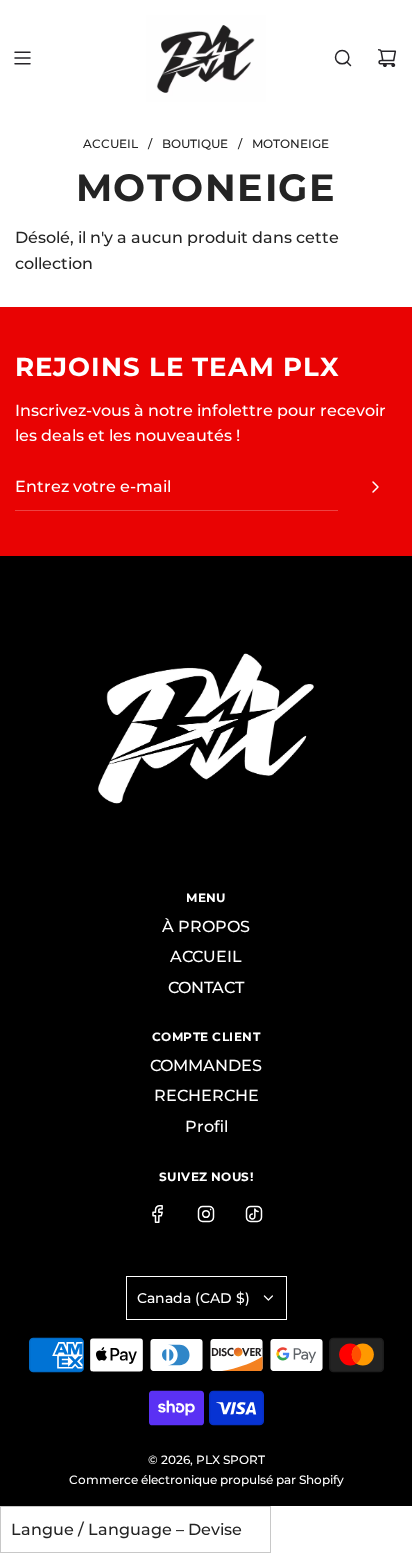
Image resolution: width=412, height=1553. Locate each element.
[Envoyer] (375, 487)
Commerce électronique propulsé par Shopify (206, 1479)
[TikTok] (254, 1214)
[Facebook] (158, 1214)
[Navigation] (22, 58)
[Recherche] (343, 58)
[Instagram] (206, 1214)
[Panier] (387, 58)
